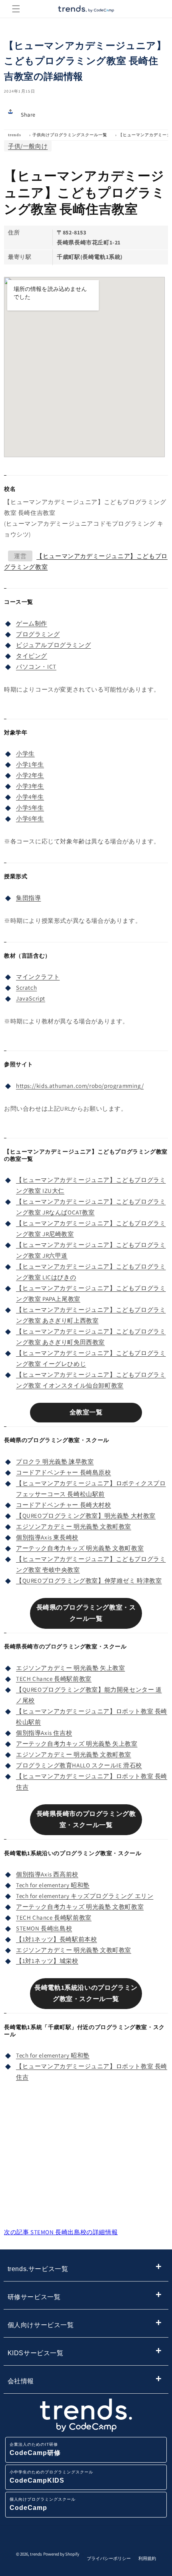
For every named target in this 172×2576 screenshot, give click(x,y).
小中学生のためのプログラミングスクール (51, 2477)
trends (15, 135)
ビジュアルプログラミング (53, 645)
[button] (16, 9)
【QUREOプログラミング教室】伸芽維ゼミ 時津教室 (89, 1580)
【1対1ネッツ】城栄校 (47, 1961)
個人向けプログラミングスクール (43, 2504)
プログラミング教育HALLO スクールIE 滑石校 (79, 1765)
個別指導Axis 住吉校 (44, 1733)
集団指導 (28, 898)
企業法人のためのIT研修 (35, 2449)
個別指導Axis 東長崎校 (47, 1537)
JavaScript (31, 998)
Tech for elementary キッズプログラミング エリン (85, 1896)
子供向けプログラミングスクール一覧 (70, 135)
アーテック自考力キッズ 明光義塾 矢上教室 (77, 1744)
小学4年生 (30, 797)
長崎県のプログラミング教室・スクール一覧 (86, 1613)
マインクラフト (38, 977)
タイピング (32, 656)
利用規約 (147, 2558)
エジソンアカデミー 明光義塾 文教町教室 (74, 1526)
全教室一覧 (86, 1412)
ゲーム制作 (32, 623)
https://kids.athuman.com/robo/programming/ (80, 1086)
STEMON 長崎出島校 (44, 1928)
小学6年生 (30, 818)
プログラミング (38, 634)
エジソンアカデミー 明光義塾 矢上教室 (70, 1668)
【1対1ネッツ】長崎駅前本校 (56, 1939)
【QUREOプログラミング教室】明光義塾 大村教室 (86, 1516)
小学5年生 (30, 808)
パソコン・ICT (36, 667)
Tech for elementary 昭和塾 (53, 1885)
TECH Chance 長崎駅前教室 (54, 1679)
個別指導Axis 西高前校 (47, 1874)
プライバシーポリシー (109, 2558)
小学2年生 (30, 775)
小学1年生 (30, 764)
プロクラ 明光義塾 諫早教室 (55, 1461)
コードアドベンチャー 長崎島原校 (64, 1472)
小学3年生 (30, 786)
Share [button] (28, 115)
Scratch (26, 987)
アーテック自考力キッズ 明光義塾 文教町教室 (80, 1548)
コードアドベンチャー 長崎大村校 (64, 1505)
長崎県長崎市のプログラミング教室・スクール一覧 (86, 1820)
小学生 (25, 753)
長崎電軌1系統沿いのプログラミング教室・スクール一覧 (86, 1993)
